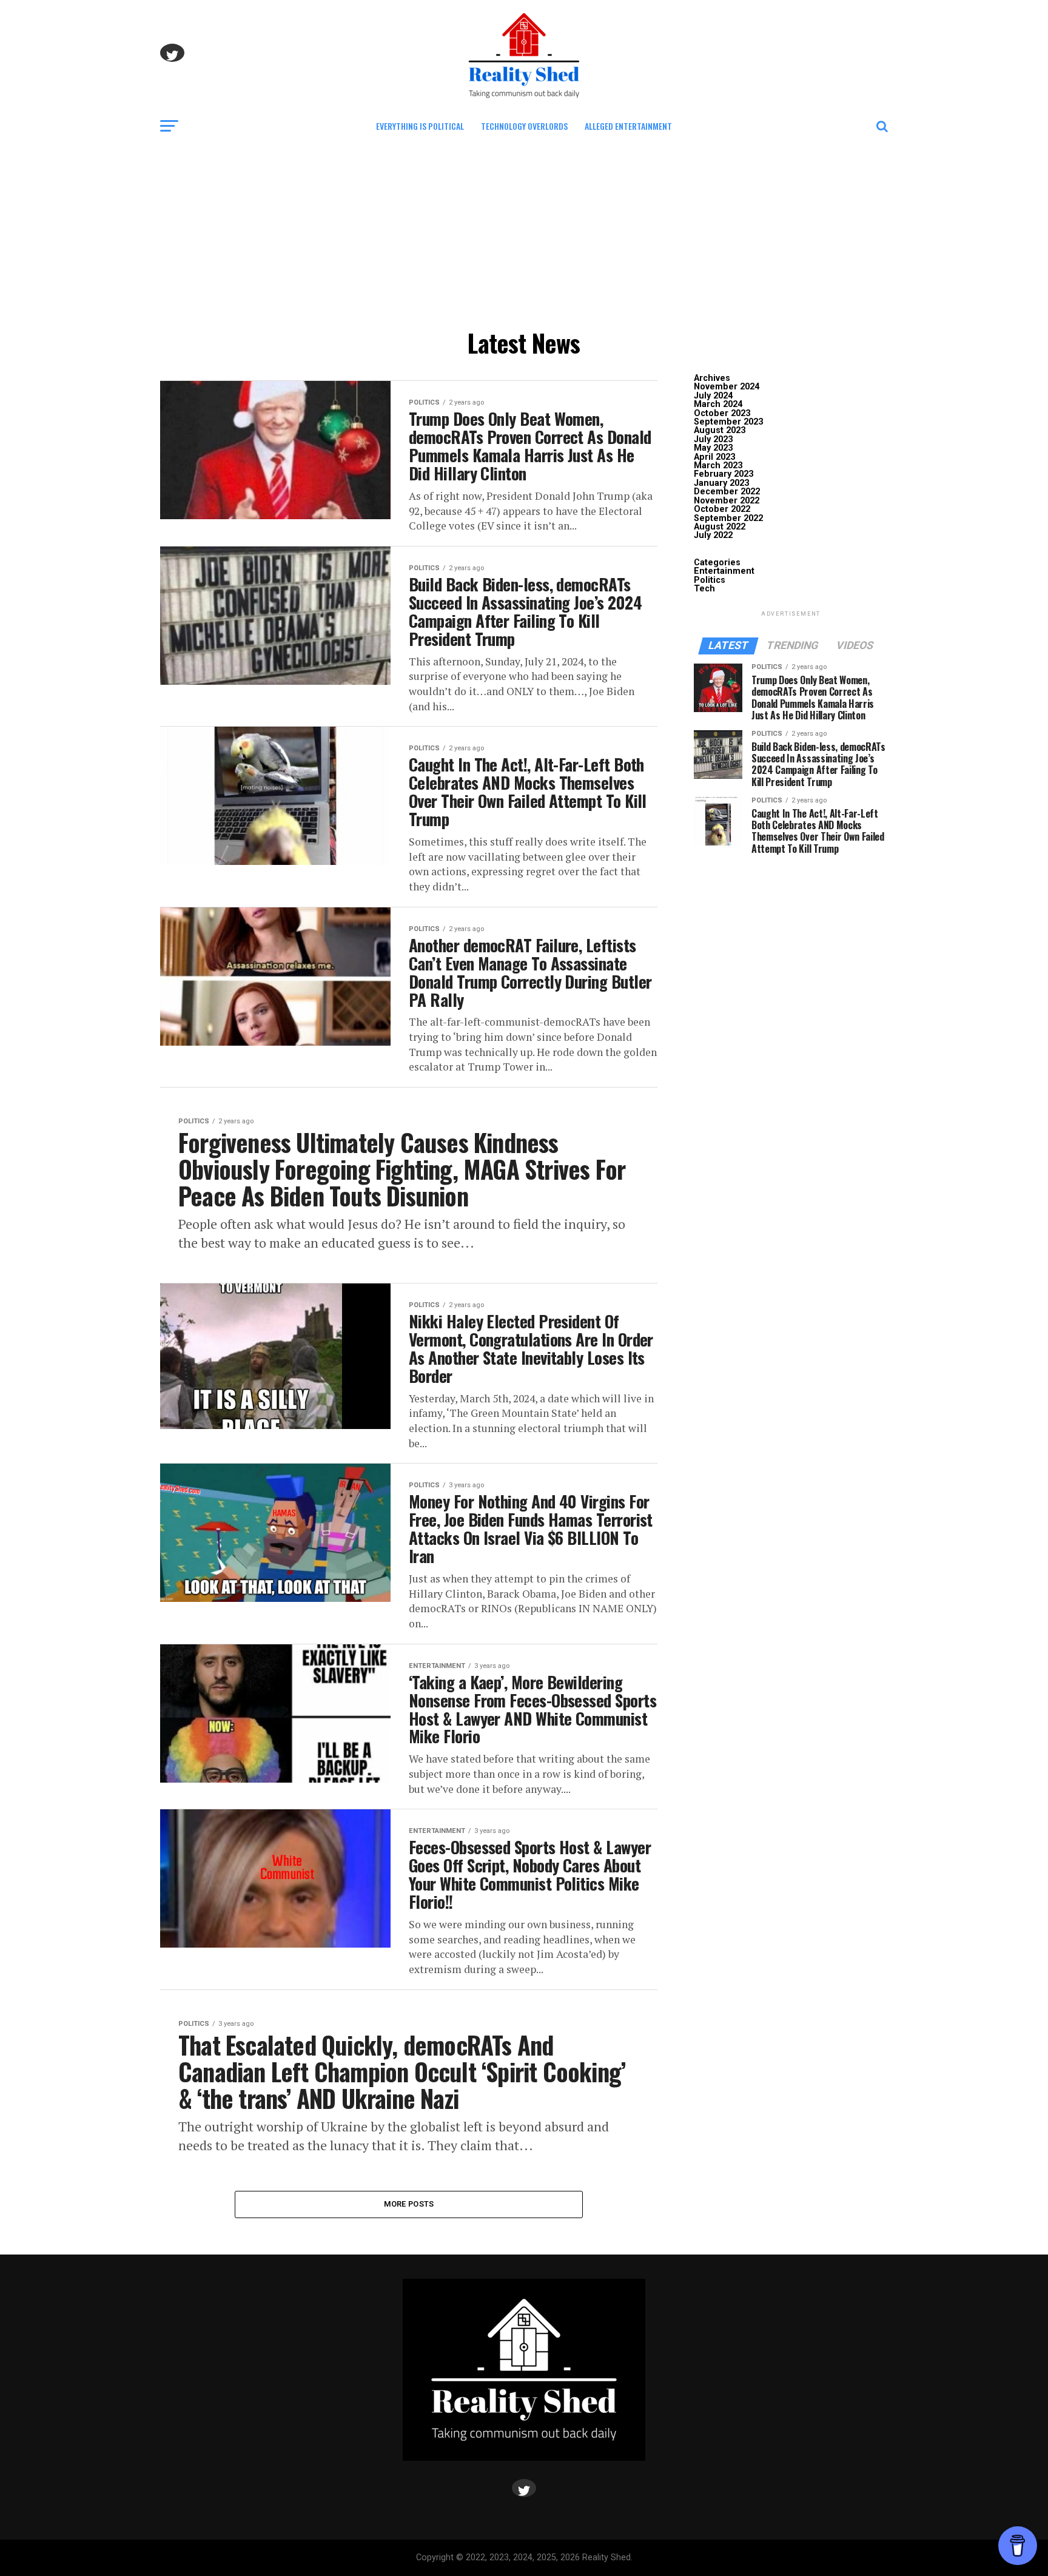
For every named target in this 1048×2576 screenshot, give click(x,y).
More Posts (409, 2204)
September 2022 (728, 518)
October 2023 (722, 413)
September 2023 (728, 422)
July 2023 (713, 439)
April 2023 (714, 457)
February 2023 (724, 474)
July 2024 (713, 396)
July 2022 (713, 535)
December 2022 (727, 492)
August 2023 (720, 430)
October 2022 (722, 509)
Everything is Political (420, 126)
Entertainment (724, 571)
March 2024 (718, 404)
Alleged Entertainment (628, 126)
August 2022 (720, 527)
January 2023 (721, 483)
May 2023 (713, 448)
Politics (710, 580)
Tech (704, 589)
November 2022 (727, 501)
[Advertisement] (524, 232)
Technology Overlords (524, 126)
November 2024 (727, 387)
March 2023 (718, 466)
